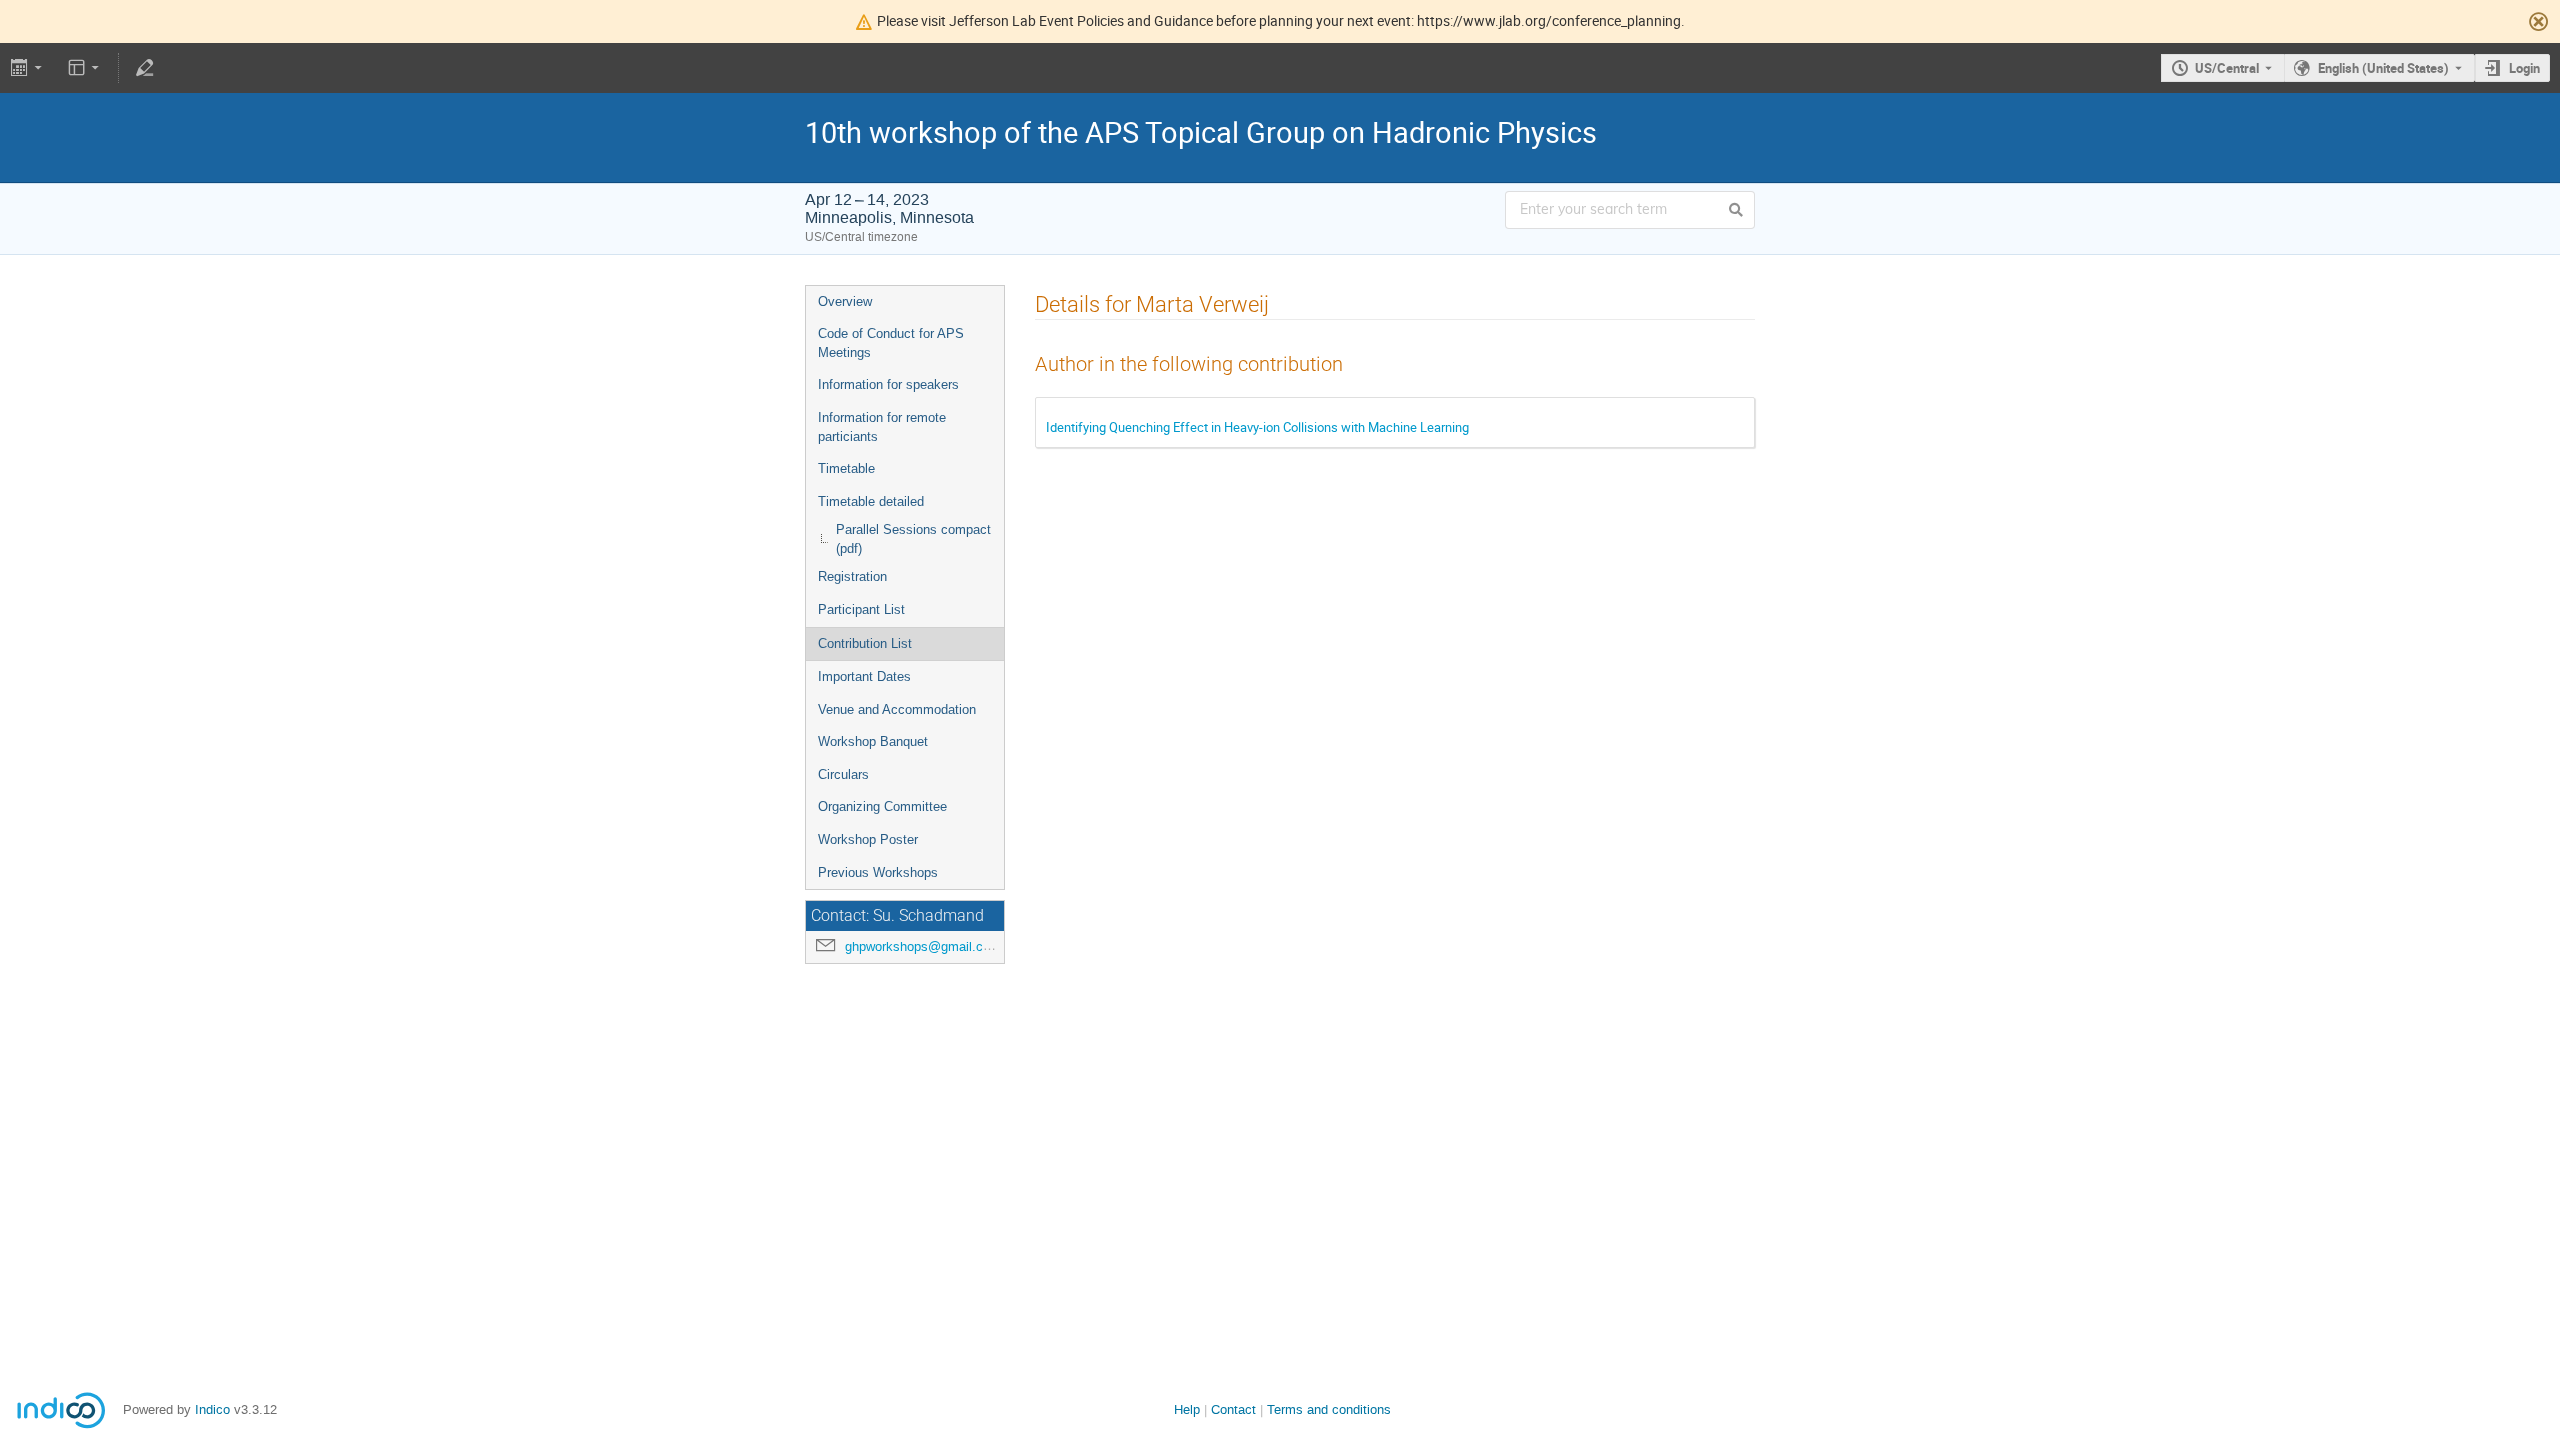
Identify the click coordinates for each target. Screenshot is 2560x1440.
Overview (845, 301)
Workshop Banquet (873, 741)
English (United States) (2383, 68)
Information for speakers (888, 384)
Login (2524, 68)
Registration (852, 576)
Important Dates (864, 676)
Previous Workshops (878, 872)
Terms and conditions (1329, 1409)
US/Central (2227, 68)
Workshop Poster (868, 839)
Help (1187, 1409)
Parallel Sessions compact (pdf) (913, 539)
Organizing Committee (882, 806)
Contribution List (865, 643)
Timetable (846, 468)
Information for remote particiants (882, 427)
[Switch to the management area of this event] (144, 68)
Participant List (861, 609)
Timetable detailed (871, 501)
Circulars (843, 774)
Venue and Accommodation (897, 709)
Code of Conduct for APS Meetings (891, 343)
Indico (212, 1409)
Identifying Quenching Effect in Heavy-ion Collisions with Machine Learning (1257, 427)
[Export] (28, 68)
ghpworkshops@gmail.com (923, 946)
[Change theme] (85, 68)
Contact (1233, 1409)
